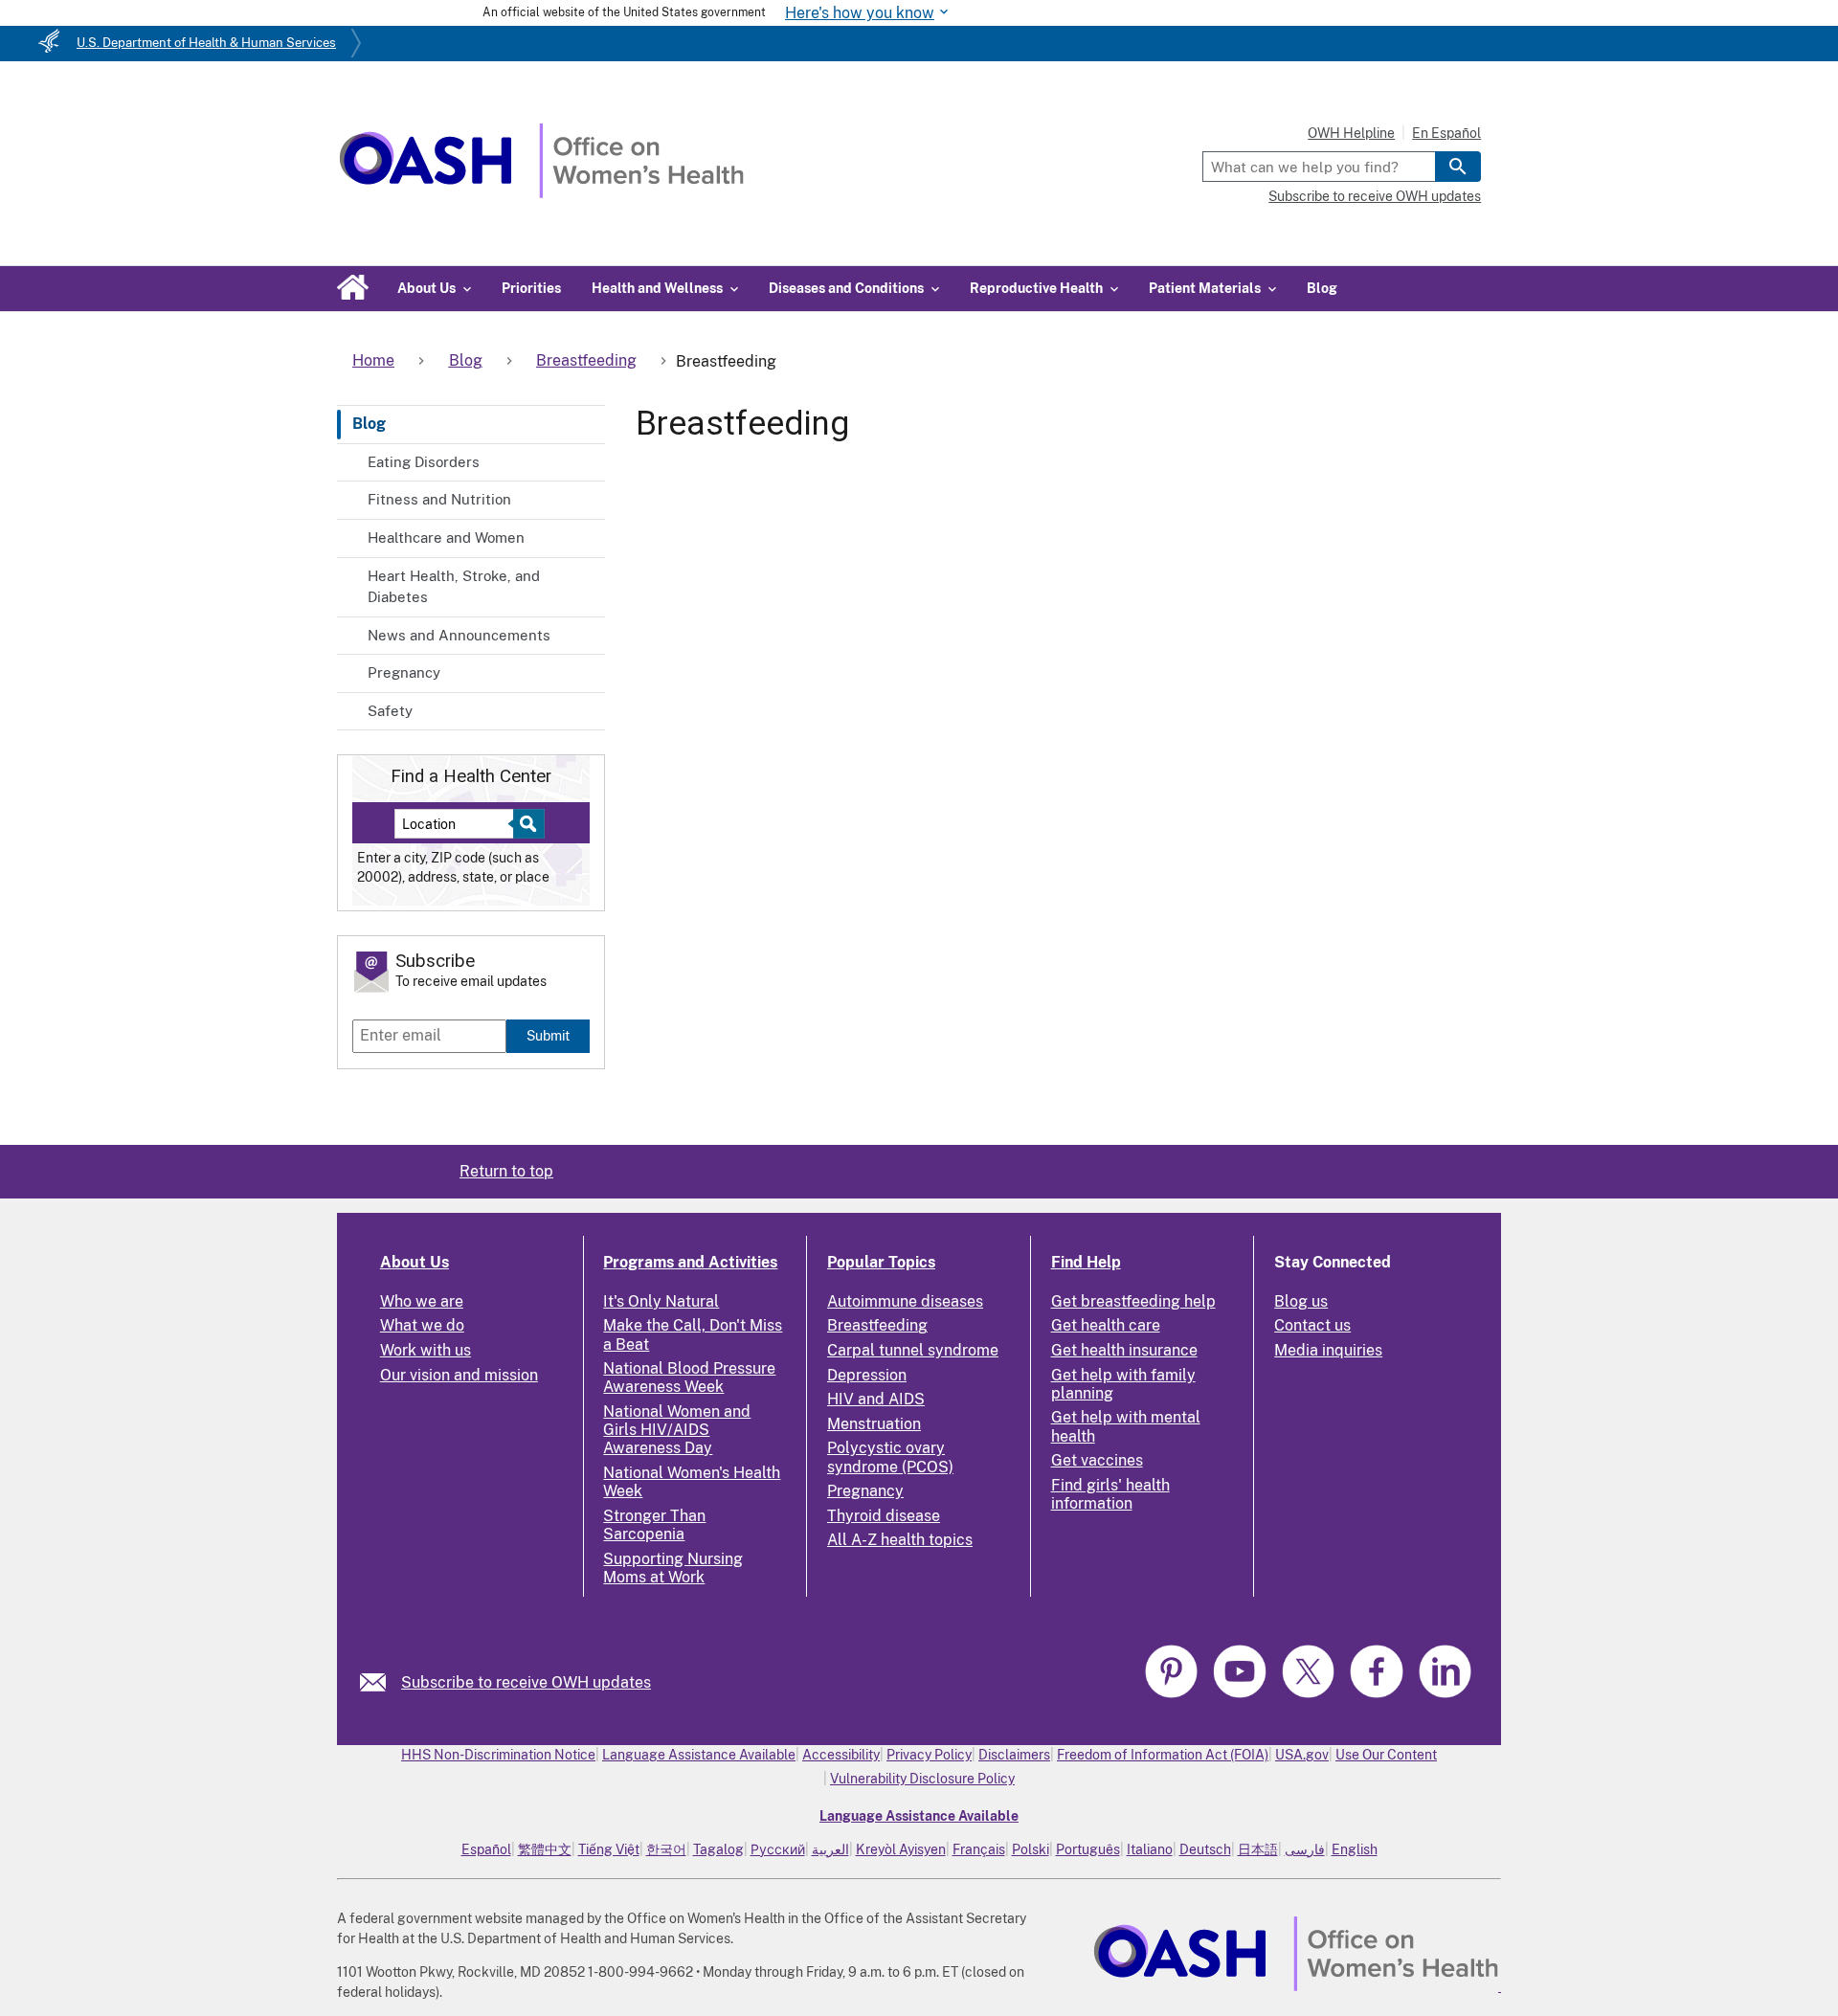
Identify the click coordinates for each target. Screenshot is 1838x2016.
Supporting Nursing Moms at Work (673, 1568)
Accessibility (841, 1755)
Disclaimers (1014, 1755)
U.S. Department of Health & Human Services (206, 43)
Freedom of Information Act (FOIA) (1163, 1755)
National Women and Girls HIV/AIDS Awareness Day (677, 1430)
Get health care (1106, 1325)
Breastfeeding (877, 1325)
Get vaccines (1097, 1460)
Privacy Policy (929, 1755)
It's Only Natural (661, 1301)
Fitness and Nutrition (439, 499)
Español (486, 1849)
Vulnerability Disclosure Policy (922, 1779)
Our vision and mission (459, 1375)
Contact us (1312, 1325)
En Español (1446, 133)
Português (1088, 1849)
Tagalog (718, 1849)
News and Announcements (459, 635)
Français (979, 1849)
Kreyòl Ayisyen (901, 1849)
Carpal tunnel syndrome (913, 1350)
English (1355, 1849)
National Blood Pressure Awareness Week (689, 1378)
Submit (548, 1035)
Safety (390, 711)
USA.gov (1302, 1755)
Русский (778, 1849)
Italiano (1150, 1849)
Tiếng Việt (609, 1849)
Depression (867, 1375)
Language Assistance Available (699, 1755)
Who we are (422, 1301)
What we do (422, 1325)
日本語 (1258, 1849)
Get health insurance (1124, 1350)
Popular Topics (881, 1262)
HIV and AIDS (876, 1399)
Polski (1031, 1849)
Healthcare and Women (446, 538)
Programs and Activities (690, 1262)
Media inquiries (1328, 1350)
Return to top (506, 1171)
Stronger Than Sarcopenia (654, 1525)
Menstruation (874, 1424)
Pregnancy (404, 672)
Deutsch (1205, 1849)
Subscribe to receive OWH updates (1375, 196)
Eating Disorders (424, 462)
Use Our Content (1386, 1755)
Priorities (531, 288)
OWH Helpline (1351, 133)
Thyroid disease (884, 1516)
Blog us (1301, 1301)
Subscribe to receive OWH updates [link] (526, 1682)
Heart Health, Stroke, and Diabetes (454, 587)
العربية (830, 1849)
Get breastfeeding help (1133, 1301)
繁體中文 (545, 1849)
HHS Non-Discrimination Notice (498, 1755)
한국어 (666, 1849)
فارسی (1305, 1849)
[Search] (1458, 167)
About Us (415, 1262)
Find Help (1086, 1262)
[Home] (541, 193)
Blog (1322, 288)
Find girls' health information (1110, 1494)
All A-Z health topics (900, 1540)
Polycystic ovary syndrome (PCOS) (890, 1457)
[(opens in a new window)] (1174, 1695)
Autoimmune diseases (905, 1301)
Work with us (426, 1350)
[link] (381, 1682)
